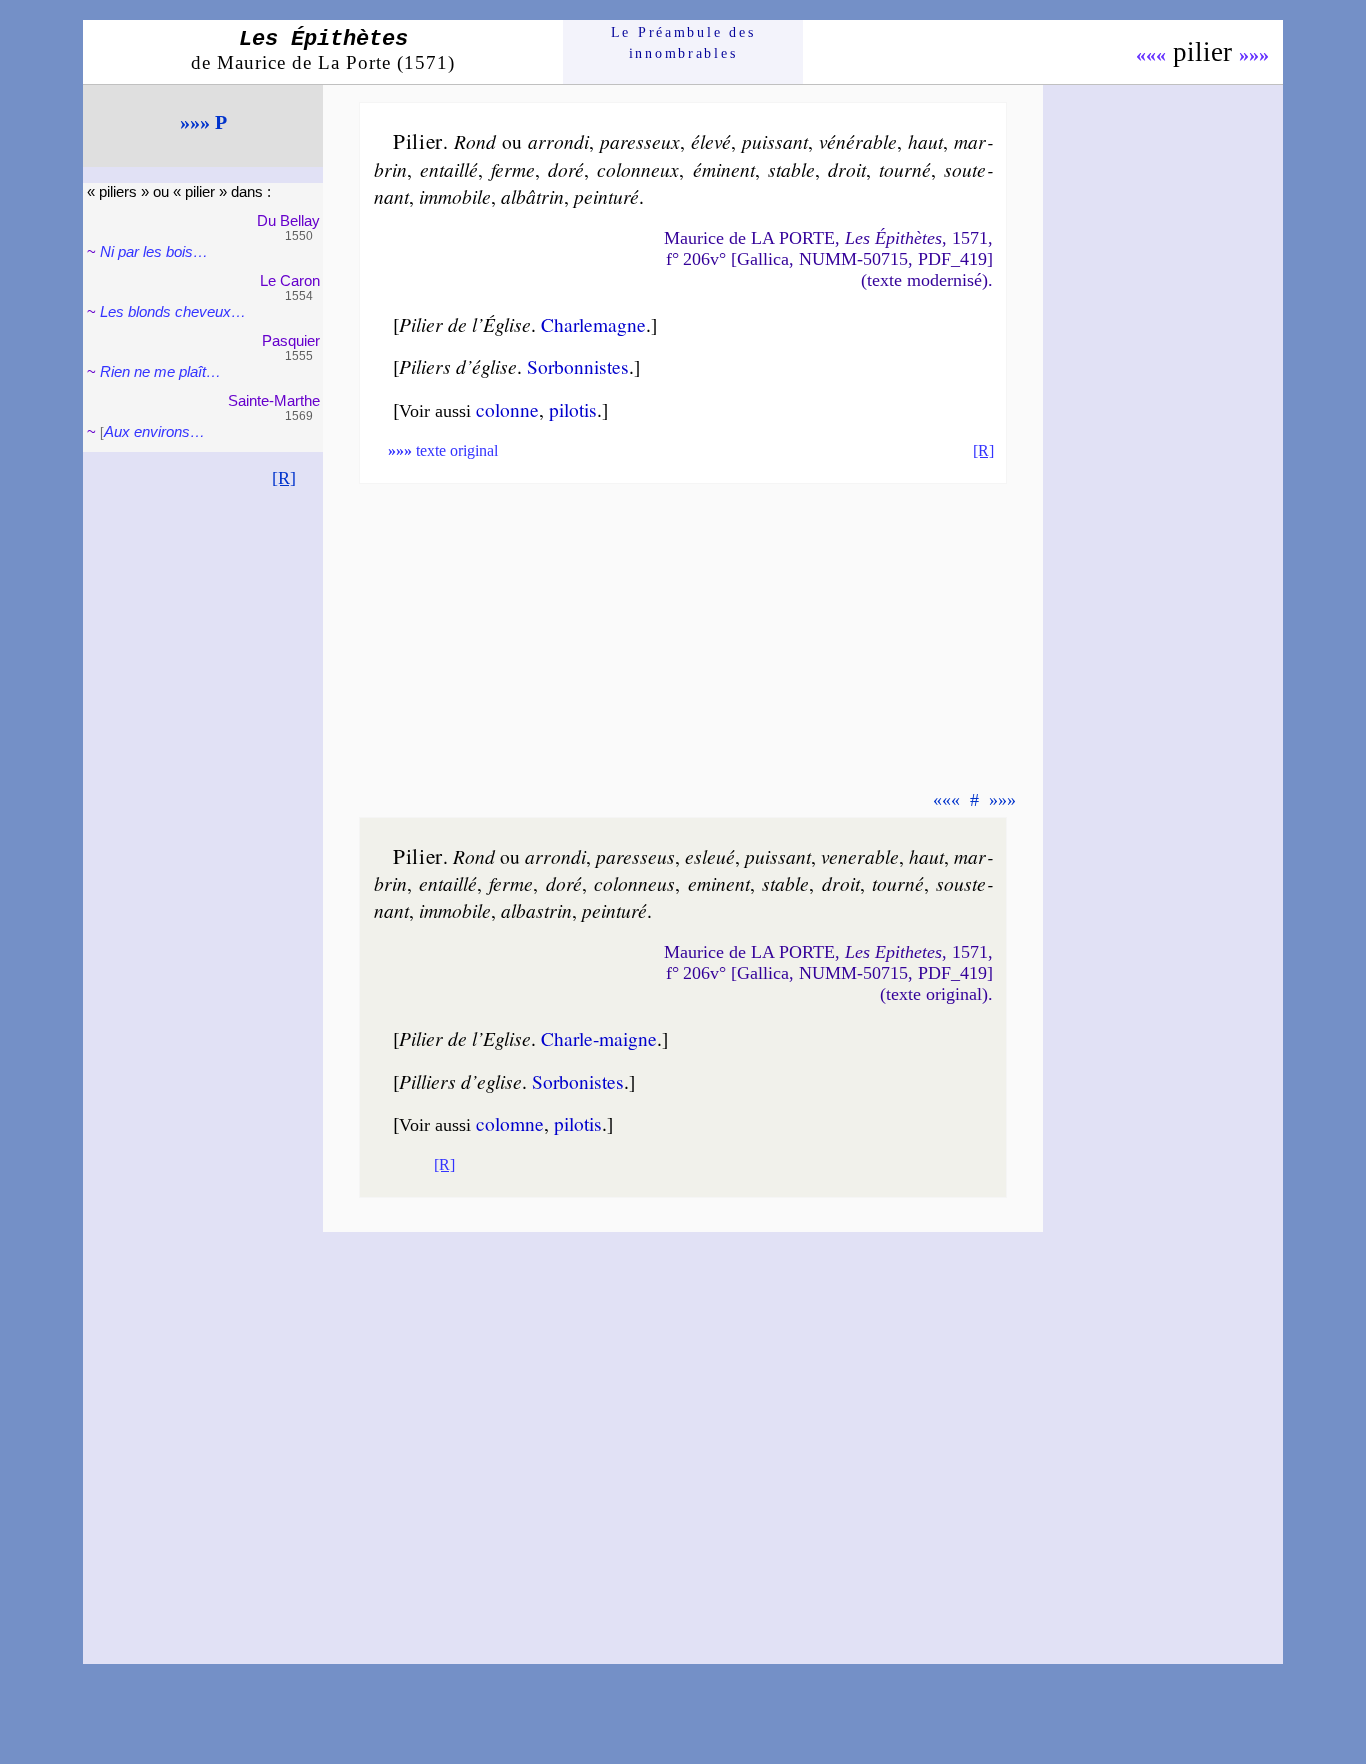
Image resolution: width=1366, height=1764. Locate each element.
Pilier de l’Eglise (465, 1038)
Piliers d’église (458, 366)
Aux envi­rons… (154, 431)
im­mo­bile (455, 196)
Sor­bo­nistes (578, 1081)
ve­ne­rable (860, 856)
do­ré (566, 169)
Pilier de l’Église (465, 324)
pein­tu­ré (606, 196)
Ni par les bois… (154, 251)
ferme (513, 169)
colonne (507, 409)
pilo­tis (573, 409)
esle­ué (710, 856)
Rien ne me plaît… (160, 371)
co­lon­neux (638, 169)
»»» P (203, 122)
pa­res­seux (640, 141)
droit (847, 169)
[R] (284, 478)
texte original (443, 450)
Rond (475, 141)
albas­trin (536, 910)
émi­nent (724, 169)
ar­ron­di (558, 141)
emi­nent (719, 883)
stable (791, 169)
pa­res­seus (635, 856)
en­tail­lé (449, 169)
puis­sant (775, 141)
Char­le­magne (593, 324)
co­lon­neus (634, 883)
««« (1151, 54)
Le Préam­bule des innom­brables (683, 42)
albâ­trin (532, 196)
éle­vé (711, 141)
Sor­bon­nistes (578, 366)
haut (925, 141)
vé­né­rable (858, 141)
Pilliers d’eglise (460, 1081)
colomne (510, 1123)
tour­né (905, 169)
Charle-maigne (599, 1038)
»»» (1254, 54)
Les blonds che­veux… (173, 311)
